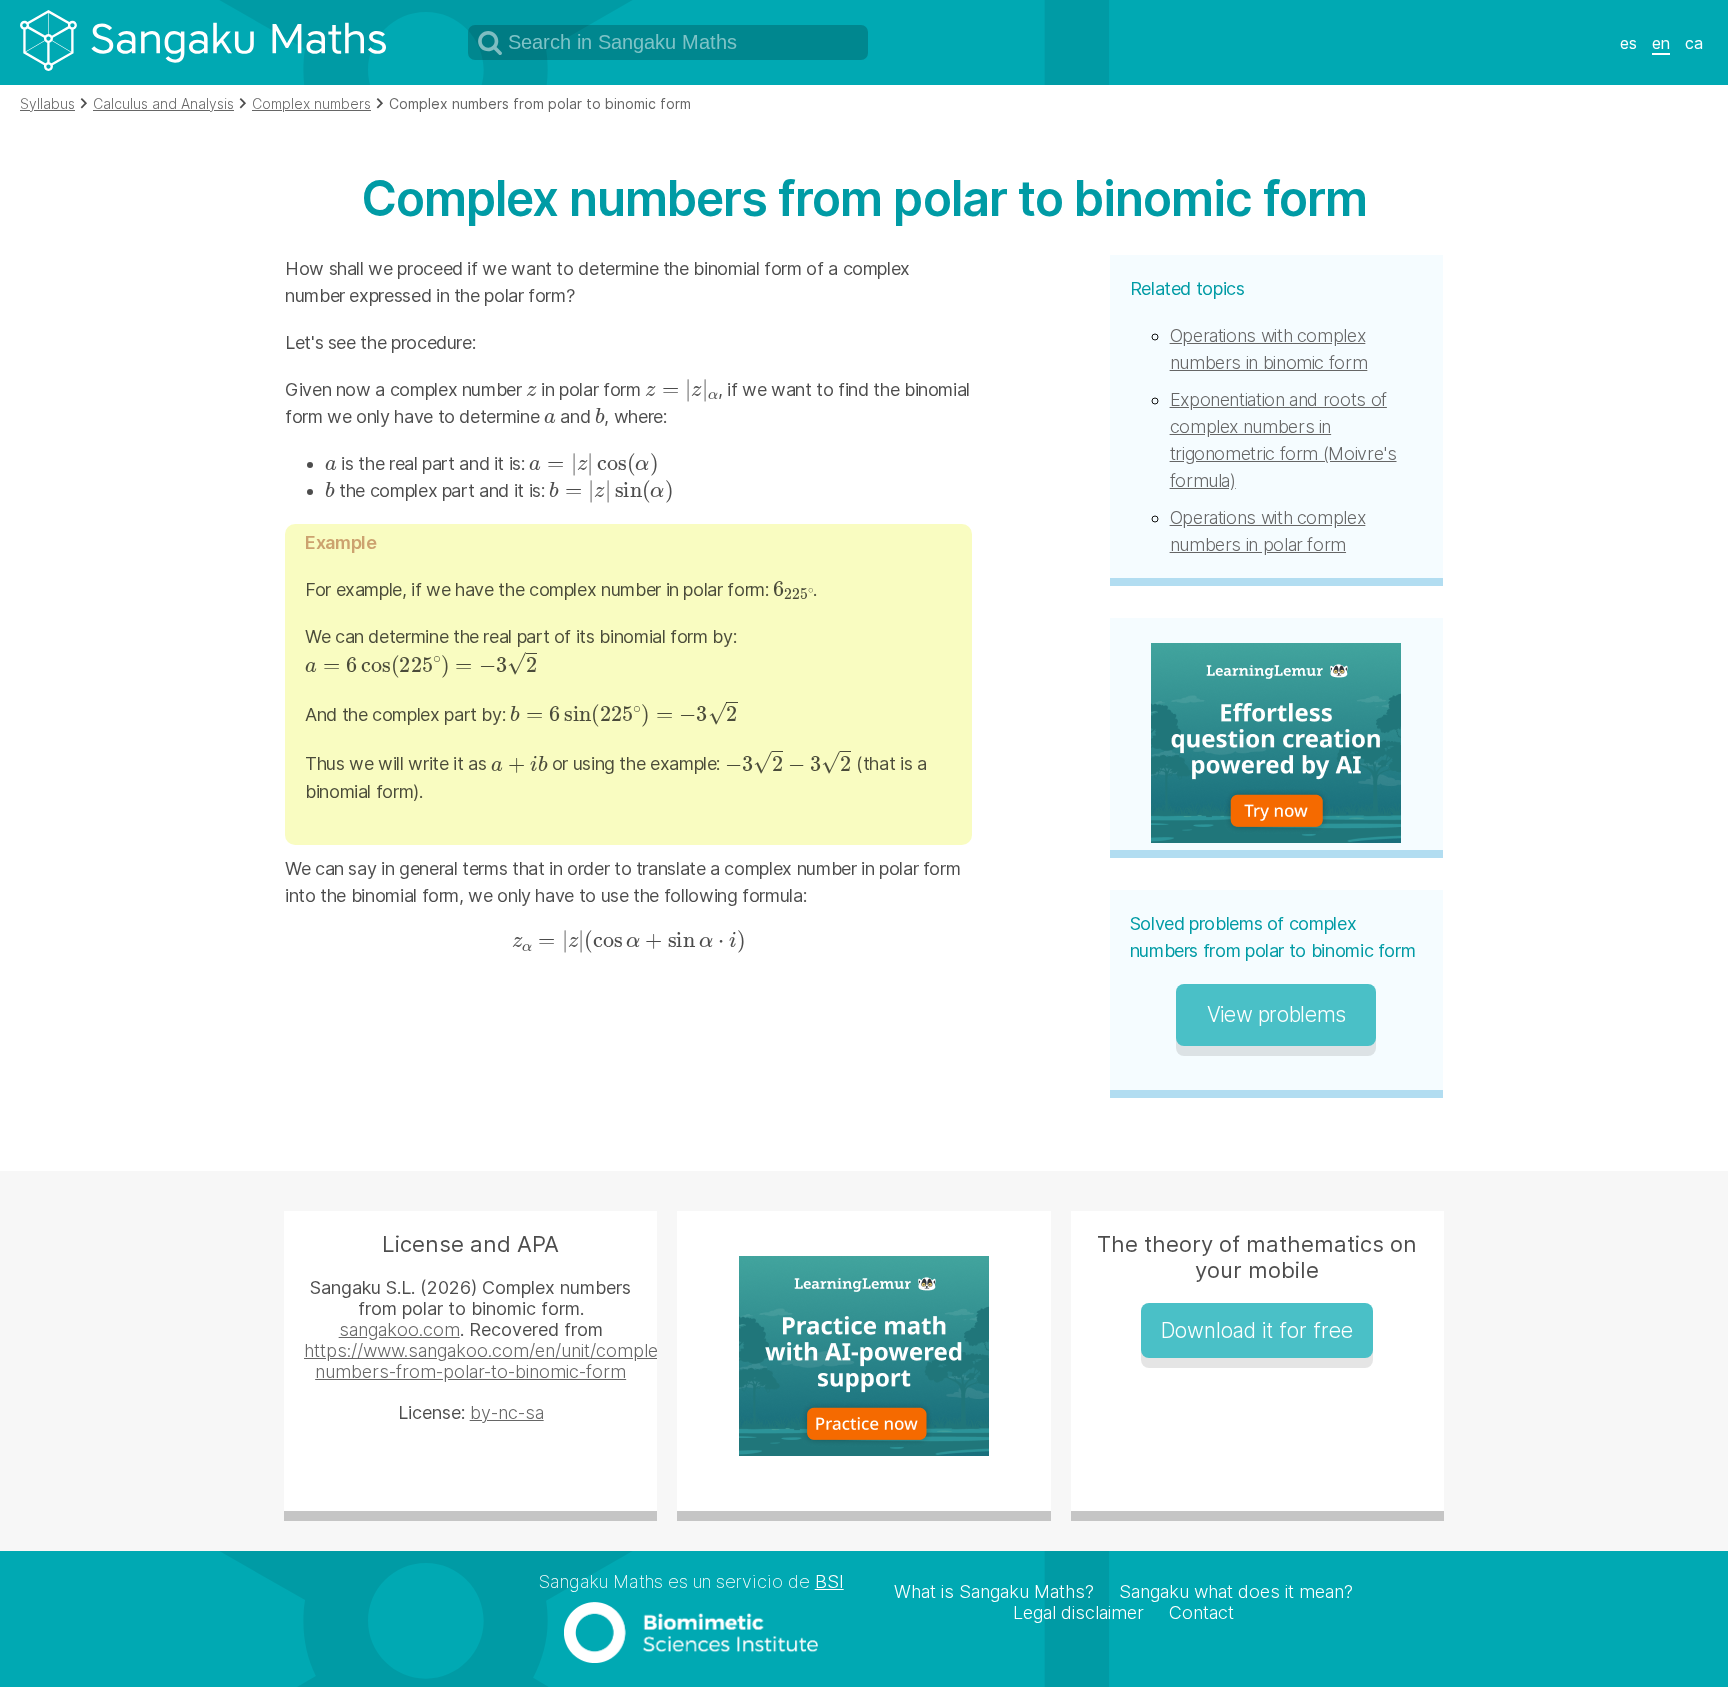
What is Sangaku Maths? (994, 1591)
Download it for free (1257, 1330)
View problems (1276, 1014)
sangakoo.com (399, 1329)
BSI (829, 1581)
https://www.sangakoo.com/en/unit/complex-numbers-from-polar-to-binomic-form (489, 1361)
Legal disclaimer (1078, 1612)
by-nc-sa (507, 1412)
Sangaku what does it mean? (1236, 1591)
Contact (1201, 1612)
